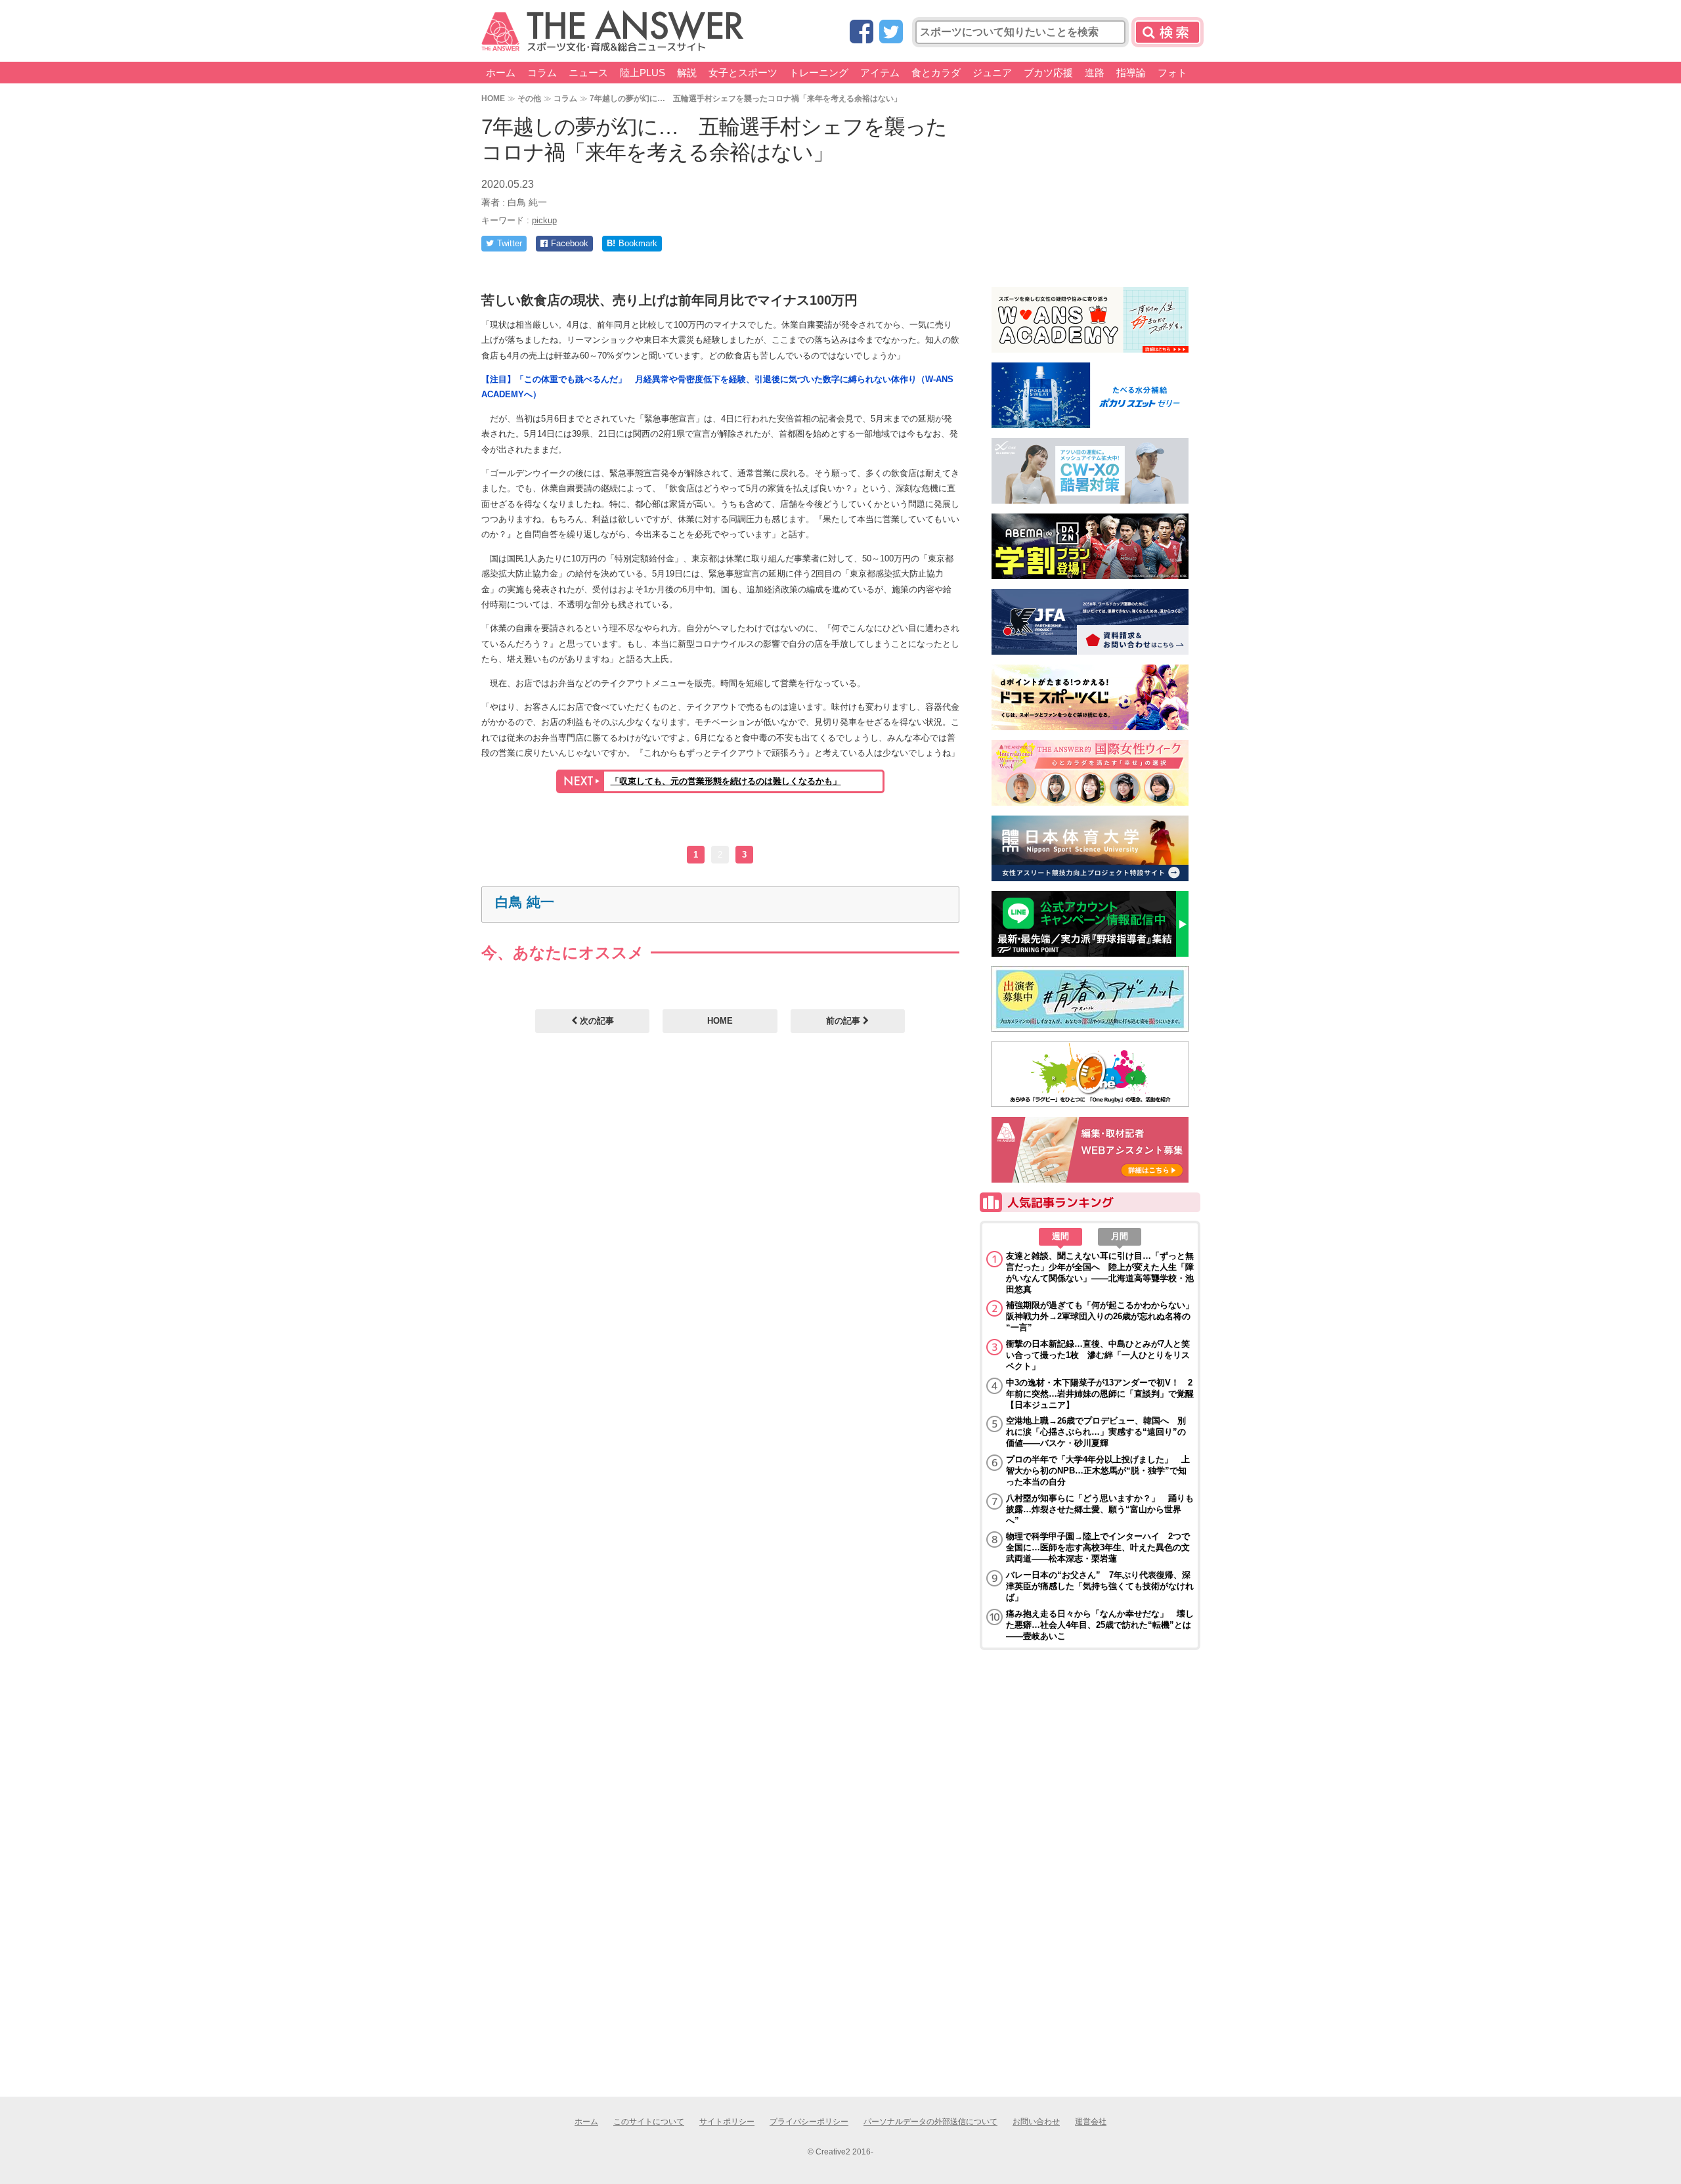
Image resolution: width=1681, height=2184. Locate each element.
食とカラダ (936, 73)
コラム (542, 73)
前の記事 (844, 1021)
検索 (1168, 32)
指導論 (1131, 73)
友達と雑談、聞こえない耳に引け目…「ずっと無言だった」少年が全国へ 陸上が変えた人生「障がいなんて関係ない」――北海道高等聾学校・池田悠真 (1100, 1273)
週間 (1060, 1236)
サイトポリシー (727, 2122)
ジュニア (992, 73)
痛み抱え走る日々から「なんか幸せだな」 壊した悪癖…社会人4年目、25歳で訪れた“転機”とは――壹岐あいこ (1100, 1625)
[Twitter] (891, 33)
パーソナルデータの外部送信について (930, 2122)
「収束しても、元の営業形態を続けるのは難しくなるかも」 (726, 781)
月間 (1120, 1236)
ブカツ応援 (1048, 73)
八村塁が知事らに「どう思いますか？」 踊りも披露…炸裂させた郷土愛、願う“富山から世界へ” (1100, 1509)
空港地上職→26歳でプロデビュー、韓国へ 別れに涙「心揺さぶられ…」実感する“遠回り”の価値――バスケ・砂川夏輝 (1096, 1432)
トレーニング (819, 73)
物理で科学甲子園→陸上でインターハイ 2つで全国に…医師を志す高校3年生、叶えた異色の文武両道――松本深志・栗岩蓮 (1098, 1547)
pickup (544, 220)
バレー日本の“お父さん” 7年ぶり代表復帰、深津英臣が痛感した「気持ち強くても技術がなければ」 (1100, 1586)
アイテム (880, 73)
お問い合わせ (1036, 2122)
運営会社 (1091, 2122)
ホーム (501, 73)
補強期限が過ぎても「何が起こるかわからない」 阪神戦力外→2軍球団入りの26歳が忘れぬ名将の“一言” (1100, 1316)
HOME (493, 98)
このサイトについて (649, 2122)
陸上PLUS (643, 73)
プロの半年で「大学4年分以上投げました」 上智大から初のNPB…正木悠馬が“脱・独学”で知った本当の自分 (1098, 1471)
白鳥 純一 (525, 902)
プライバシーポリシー (809, 2122)
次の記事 (596, 1021)
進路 (1095, 73)
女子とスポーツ (743, 73)
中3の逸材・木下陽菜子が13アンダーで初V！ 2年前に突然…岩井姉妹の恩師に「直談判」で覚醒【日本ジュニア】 (1100, 1394)
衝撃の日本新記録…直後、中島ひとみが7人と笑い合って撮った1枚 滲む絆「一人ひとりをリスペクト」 (1098, 1355)
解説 (687, 73)
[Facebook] (862, 33)
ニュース (588, 73)
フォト (1172, 73)
